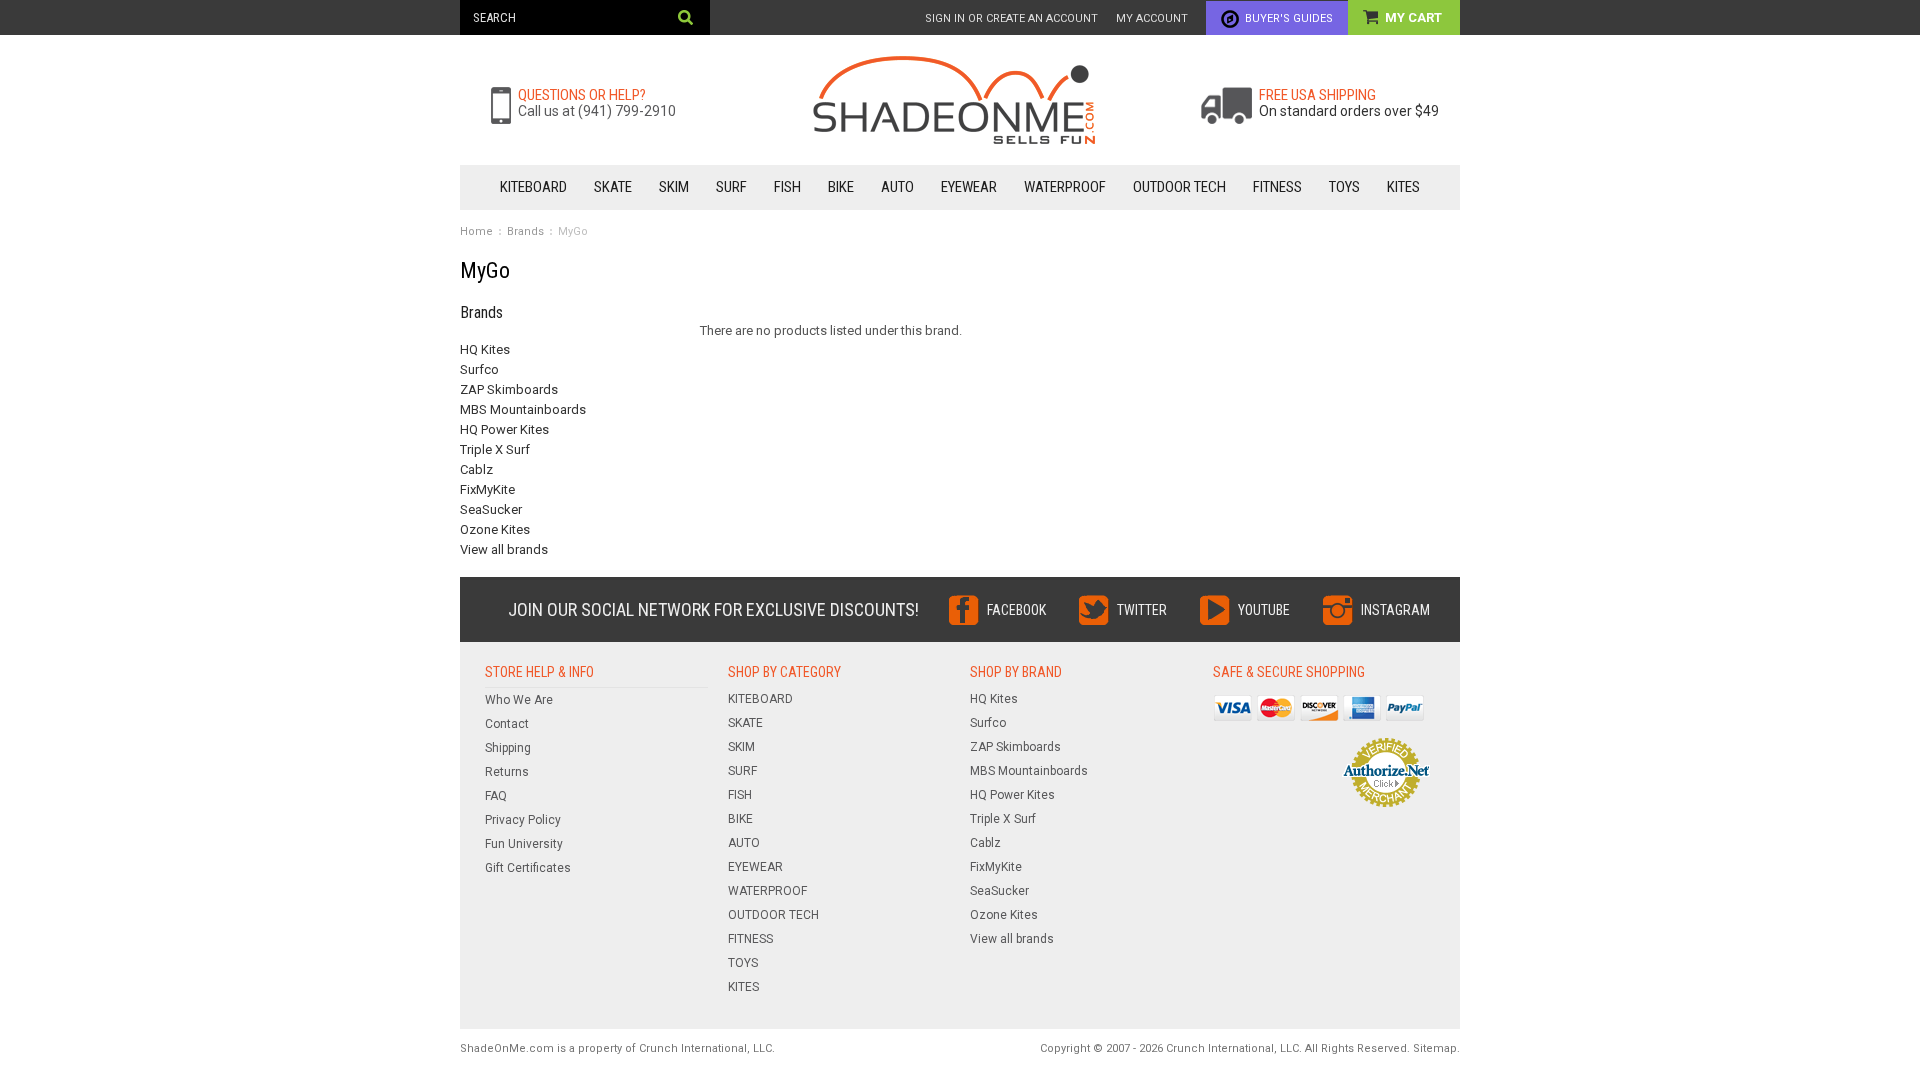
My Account (1152, 18)
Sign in (945, 18)
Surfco (479, 369)
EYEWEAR (969, 187)
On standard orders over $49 (1349, 111)
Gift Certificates (528, 868)
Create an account (1042, 18)
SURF (731, 187)
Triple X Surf (495, 449)
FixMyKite (487, 489)
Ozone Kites (495, 529)
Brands (525, 231)
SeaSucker (491, 509)
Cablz (476, 469)
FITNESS (1277, 187)
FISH (787, 187)
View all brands (504, 549)
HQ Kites (485, 349)
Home (476, 231)
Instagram (1395, 610)
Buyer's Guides (1289, 18)
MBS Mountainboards (523, 409)
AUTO (897, 187)
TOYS (1344, 187)
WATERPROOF (1065, 187)
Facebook (1016, 610)
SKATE (613, 187)
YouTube (1264, 610)
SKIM (674, 187)
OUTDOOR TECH (1179, 187)
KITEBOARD (533, 187)
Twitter (1142, 610)
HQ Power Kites (504, 429)
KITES (1403, 187)
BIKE (841, 187)
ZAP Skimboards (509, 389)
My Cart (1415, 17)
